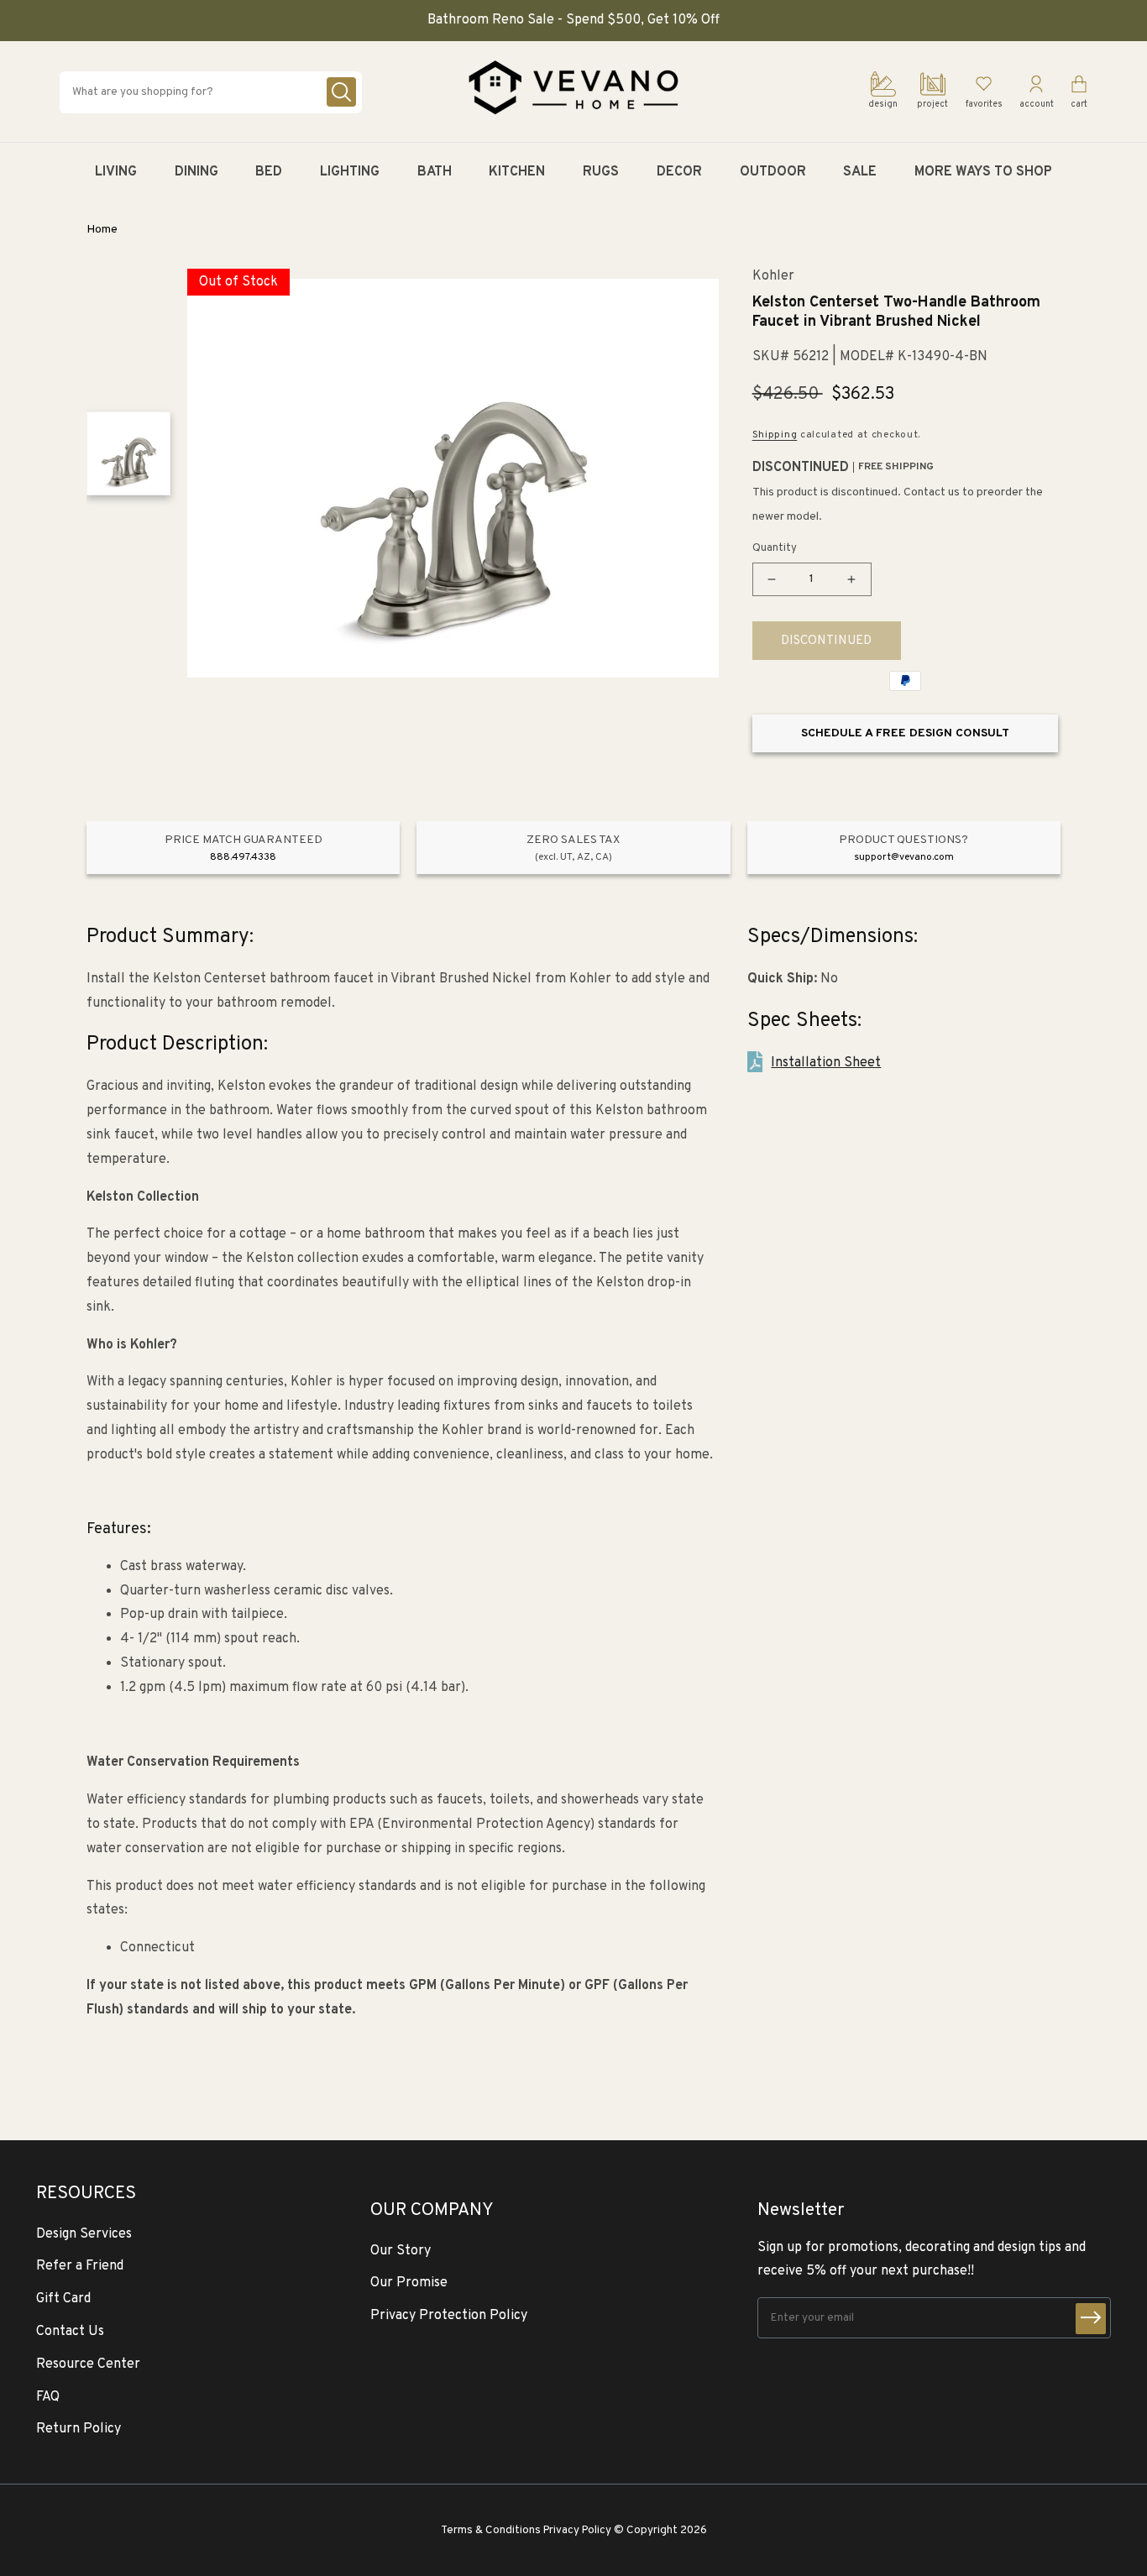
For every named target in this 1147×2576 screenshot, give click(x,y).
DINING (196, 172)
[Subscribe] (1091, 2319)
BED (269, 172)
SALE (860, 172)
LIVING (116, 172)
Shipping (775, 435)
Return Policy (79, 2429)
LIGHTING (350, 172)
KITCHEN (517, 172)
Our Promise (409, 2283)
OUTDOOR (773, 172)
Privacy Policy (577, 2530)
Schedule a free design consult (905, 733)
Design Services (84, 2234)
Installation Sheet (826, 1063)
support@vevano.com (904, 857)
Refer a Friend (80, 2266)
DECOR (679, 172)
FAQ (48, 2397)
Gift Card (63, 2299)
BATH (435, 172)
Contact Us (70, 2332)
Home (102, 230)
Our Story (401, 2251)
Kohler (773, 277)
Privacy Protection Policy (449, 2316)
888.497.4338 (243, 857)
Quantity (775, 548)
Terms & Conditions (491, 2530)
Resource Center (88, 2364)
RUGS (601, 172)
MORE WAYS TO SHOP (983, 172)
